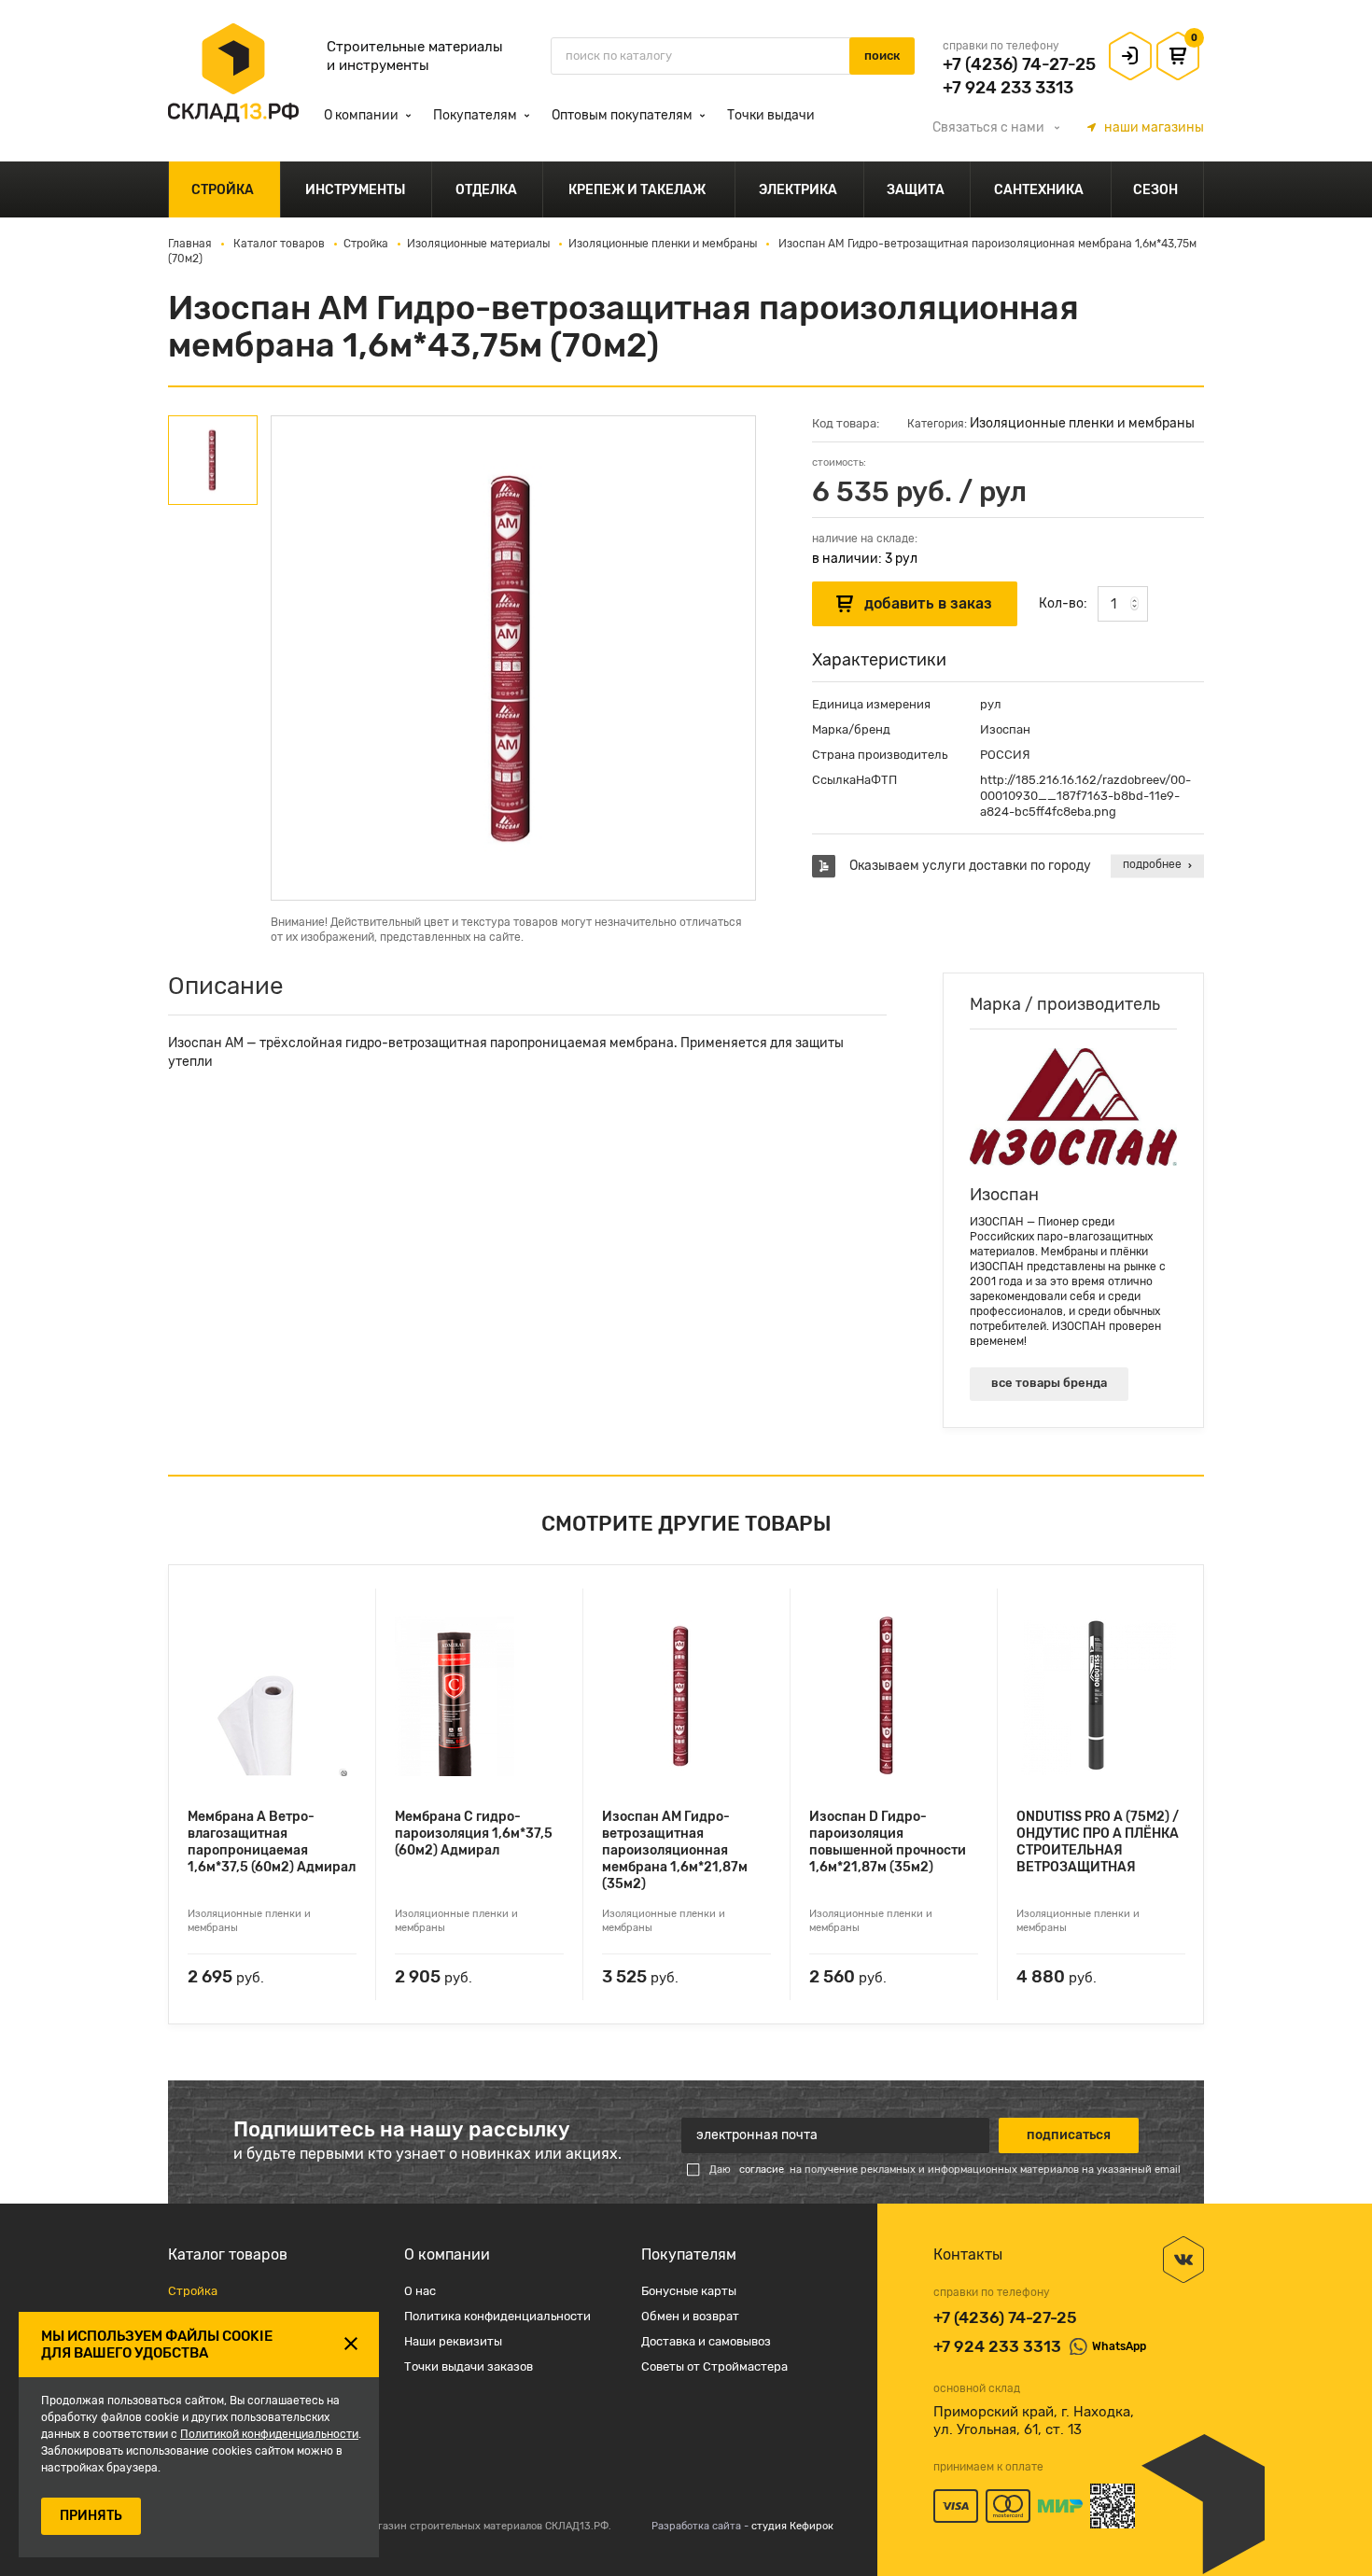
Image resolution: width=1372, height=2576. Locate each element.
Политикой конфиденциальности (269, 2434)
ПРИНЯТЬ (91, 2516)
